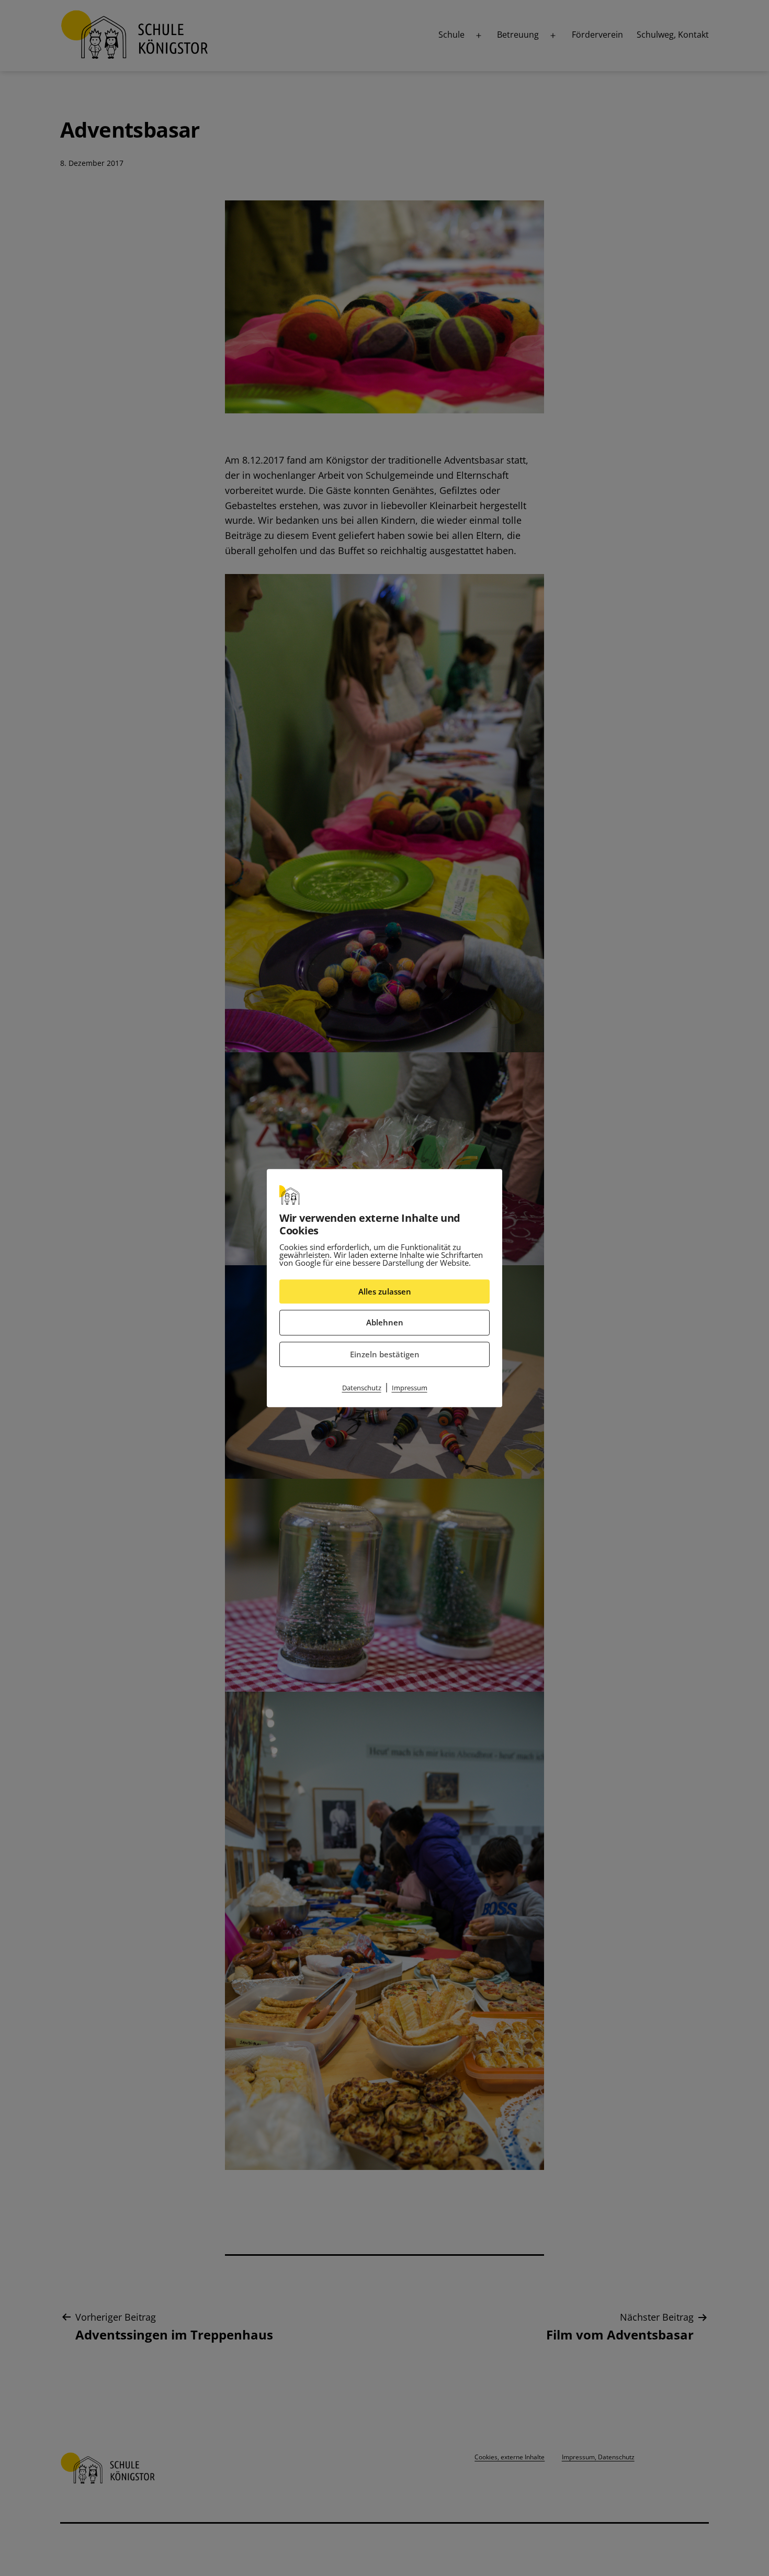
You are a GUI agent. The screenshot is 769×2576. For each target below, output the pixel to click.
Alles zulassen (385, 1291)
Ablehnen (385, 1322)
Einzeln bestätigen (385, 1354)
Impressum (410, 1388)
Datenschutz (362, 1388)
